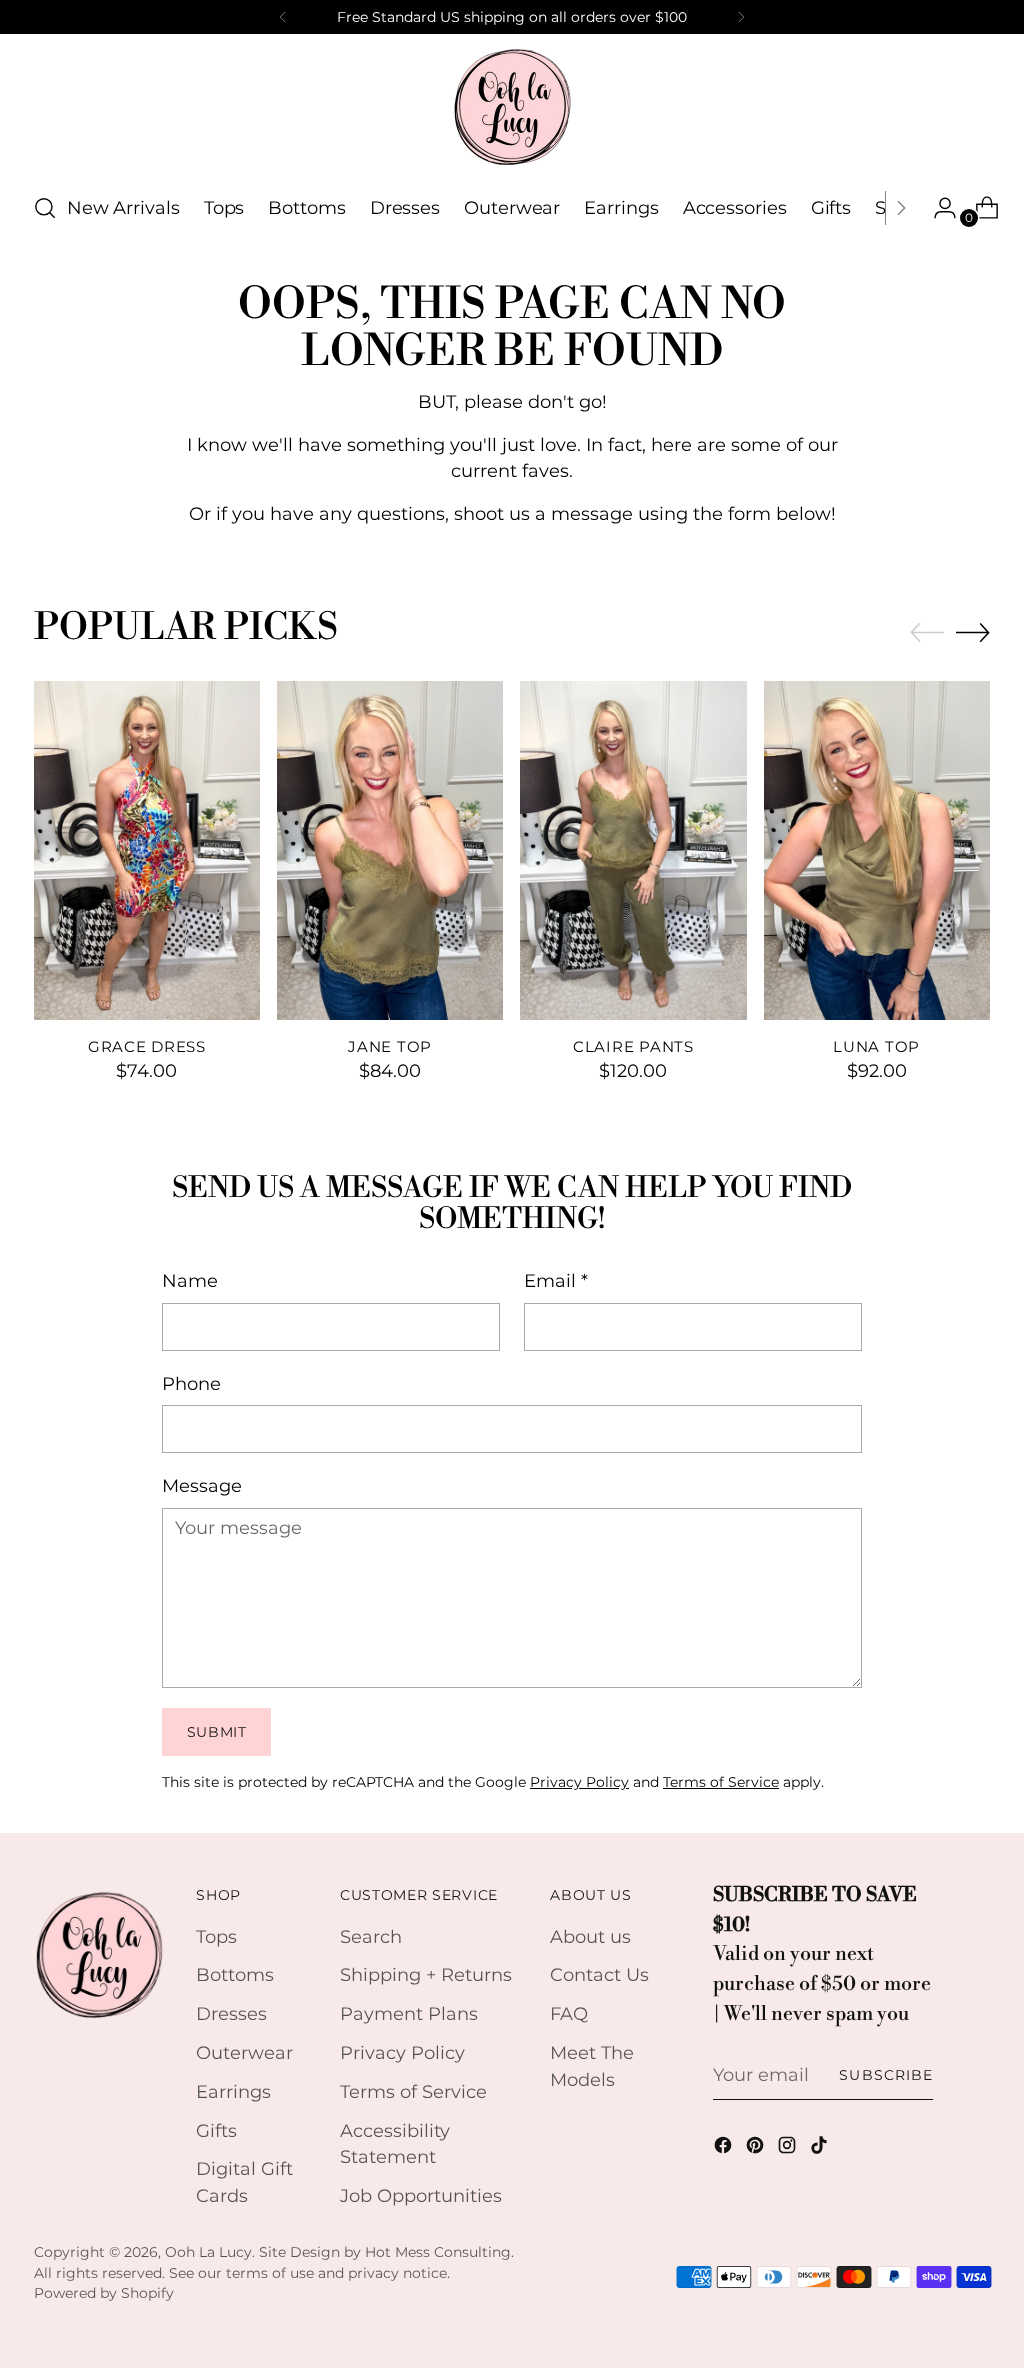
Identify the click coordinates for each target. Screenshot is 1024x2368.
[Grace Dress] (147, 850)
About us (590, 1936)
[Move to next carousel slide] (973, 632)
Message (202, 1485)
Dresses (231, 2013)
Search (371, 1936)
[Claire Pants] (633, 850)
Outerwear (244, 2052)
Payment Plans (409, 2013)
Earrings (233, 2091)
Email (556, 1280)
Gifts (216, 2130)
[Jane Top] (390, 850)
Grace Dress (147, 1047)
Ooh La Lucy (208, 2252)
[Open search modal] (45, 208)
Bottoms (235, 1974)
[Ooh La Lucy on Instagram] (789, 2149)
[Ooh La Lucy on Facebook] (725, 2149)
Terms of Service (721, 1782)
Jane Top (390, 1047)
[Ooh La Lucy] (512, 106)
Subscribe (885, 2075)
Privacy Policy (579, 1782)
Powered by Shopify (104, 2293)
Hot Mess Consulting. (439, 2252)
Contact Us (599, 1974)
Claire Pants (633, 1047)
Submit (217, 1732)
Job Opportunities (421, 2195)
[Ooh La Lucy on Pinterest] (757, 2149)
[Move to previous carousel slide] (927, 633)
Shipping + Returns (426, 1974)
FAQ (569, 2013)
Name (190, 1280)
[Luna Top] (877, 850)
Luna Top (876, 1047)
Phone (191, 1383)
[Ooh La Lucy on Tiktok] (821, 2149)
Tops (216, 1936)
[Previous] (283, 17)
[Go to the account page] (937, 208)
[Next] (741, 17)
